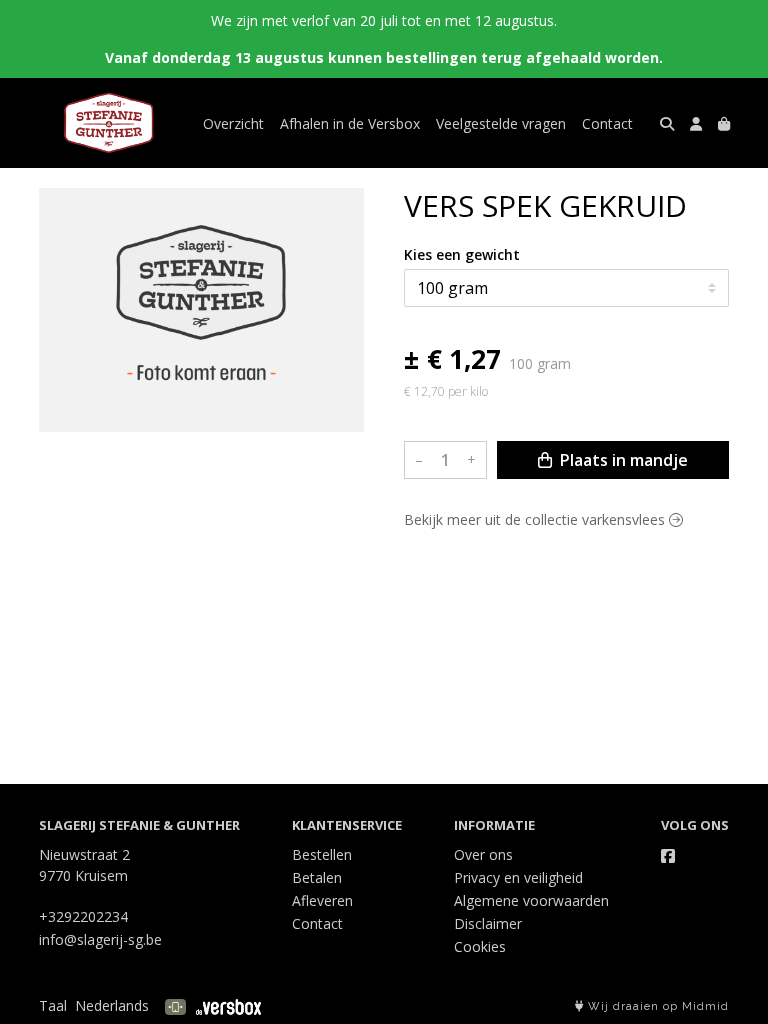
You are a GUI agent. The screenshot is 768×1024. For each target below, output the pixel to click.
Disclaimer (488, 923)
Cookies (480, 946)
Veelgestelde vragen (501, 123)
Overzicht (233, 123)
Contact (607, 123)
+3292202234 (83, 916)
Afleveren (322, 900)
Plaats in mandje (622, 460)
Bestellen (322, 854)
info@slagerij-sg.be (100, 939)
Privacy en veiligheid (518, 877)
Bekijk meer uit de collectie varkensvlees (536, 519)
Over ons (483, 854)
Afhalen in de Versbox (350, 123)
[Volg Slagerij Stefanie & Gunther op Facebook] (668, 856)
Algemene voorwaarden (531, 900)
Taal (53, 1005)
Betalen (317, 877)
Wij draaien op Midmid (656, 1006)
